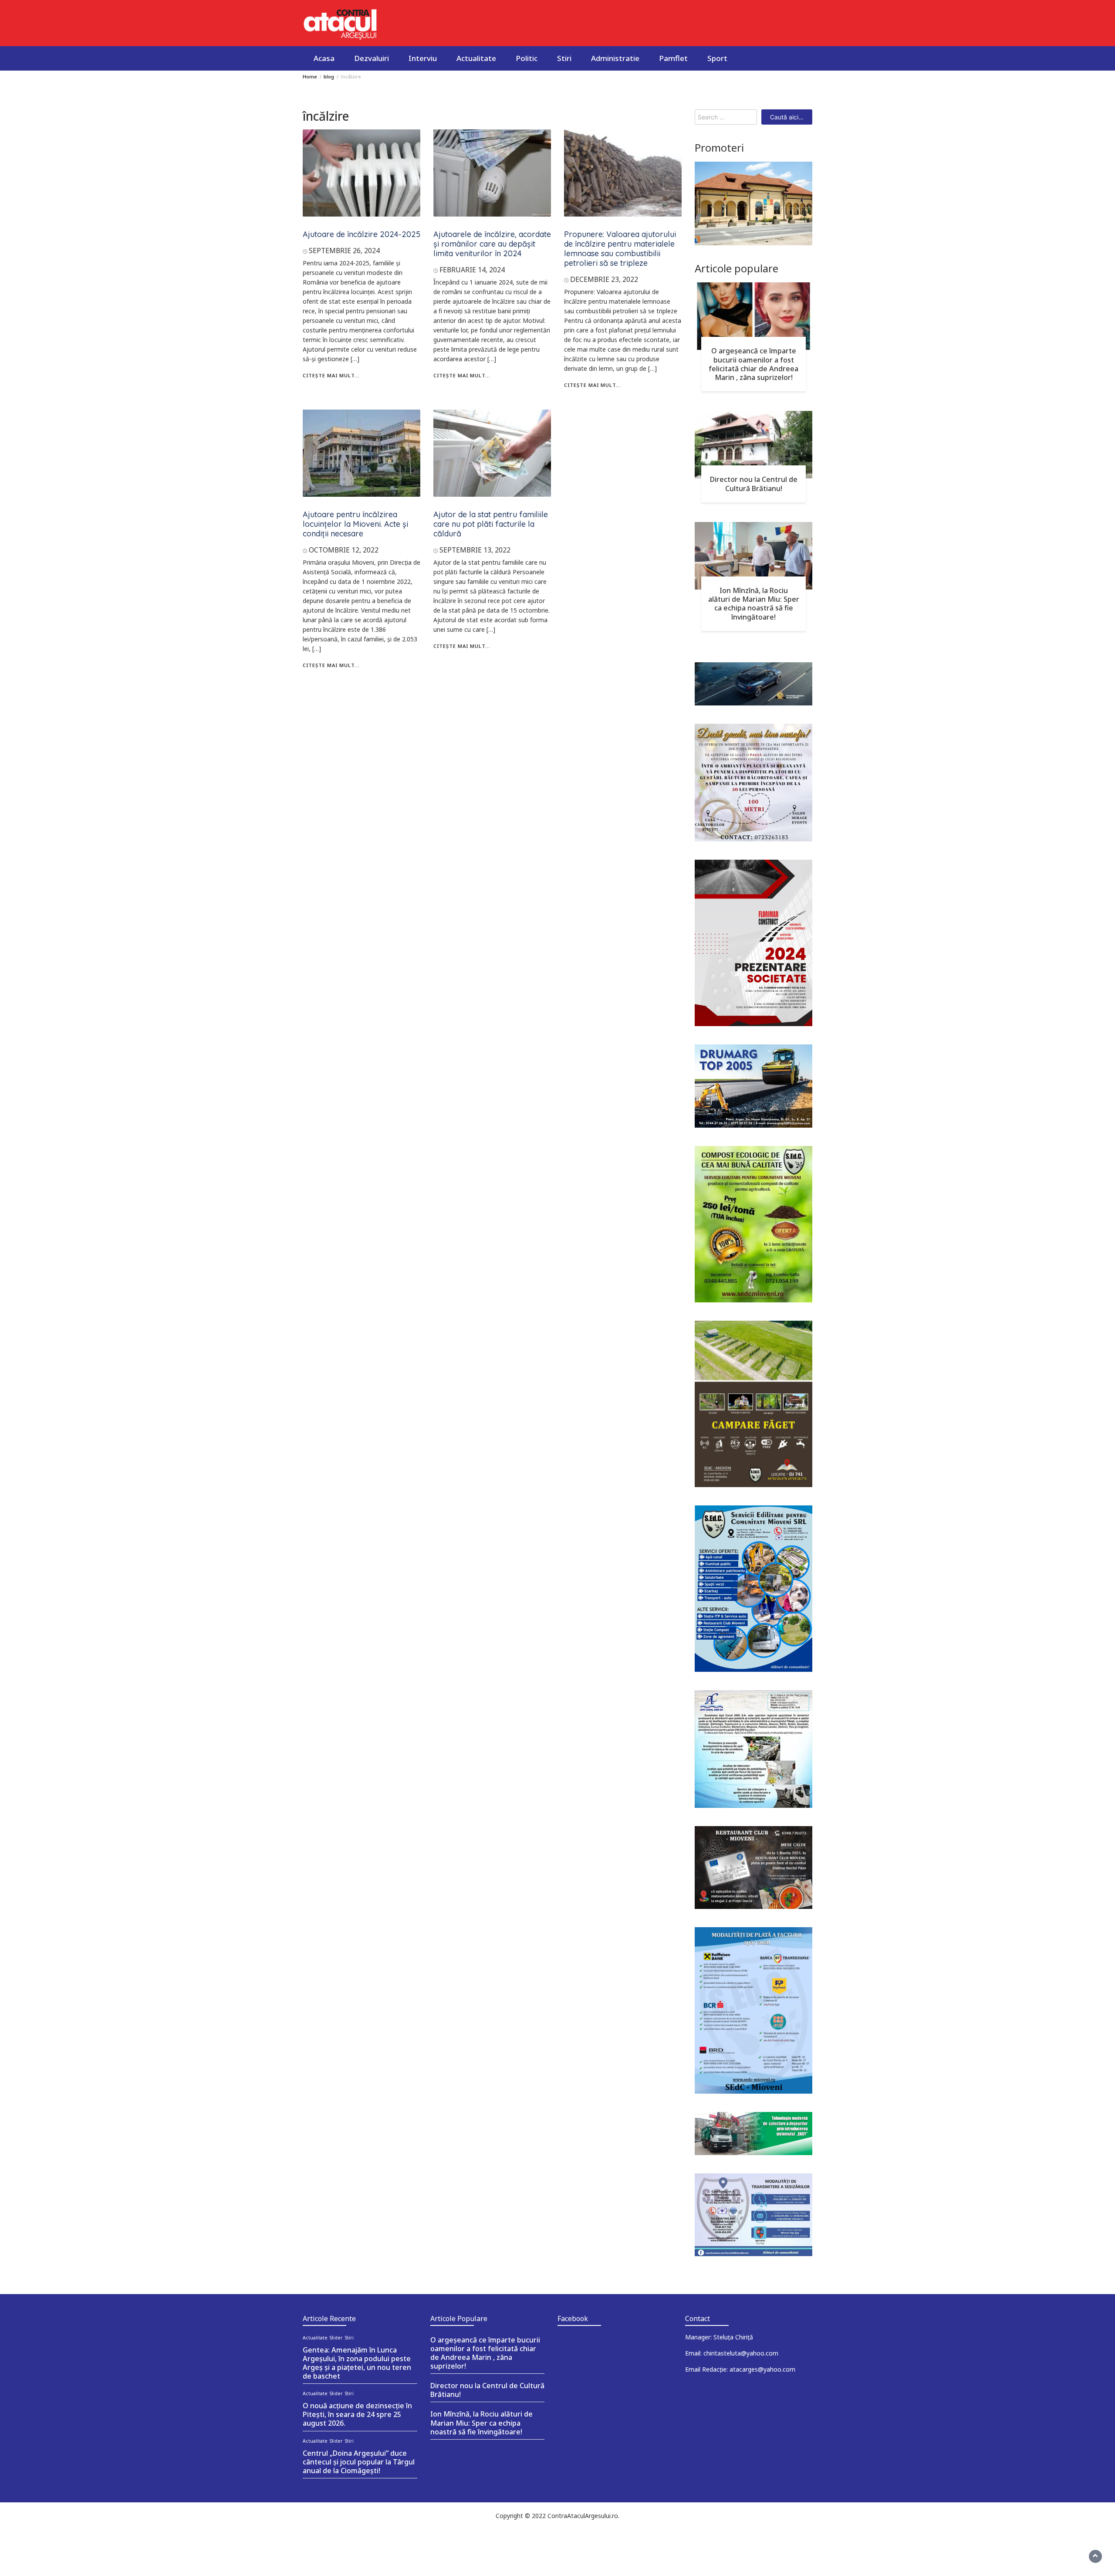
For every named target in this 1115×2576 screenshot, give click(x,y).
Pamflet (673, 58)
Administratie (615, 58)
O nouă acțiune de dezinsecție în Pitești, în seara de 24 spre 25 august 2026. (357, 2414)
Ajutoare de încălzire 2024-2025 (362, 234)
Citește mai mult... (331, 375)
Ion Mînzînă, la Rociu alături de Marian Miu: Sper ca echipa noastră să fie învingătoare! (754, 603)
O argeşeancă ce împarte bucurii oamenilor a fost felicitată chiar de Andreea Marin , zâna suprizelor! (753, 364)
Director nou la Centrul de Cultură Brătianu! (754, 484)
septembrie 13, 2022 (475, 550)
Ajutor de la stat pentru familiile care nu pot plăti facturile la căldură (491, 524)
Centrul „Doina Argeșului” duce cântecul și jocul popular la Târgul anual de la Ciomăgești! (359, 2462)
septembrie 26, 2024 (344, 251)
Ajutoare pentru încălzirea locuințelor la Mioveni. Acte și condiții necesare (355, 524)
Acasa (324, 58)
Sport (717, 58)
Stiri (564, 58)
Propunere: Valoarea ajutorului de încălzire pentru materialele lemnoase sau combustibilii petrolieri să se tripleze (620, 249)
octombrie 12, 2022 (344, 550)
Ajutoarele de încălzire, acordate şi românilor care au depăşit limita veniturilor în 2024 (492, 244)
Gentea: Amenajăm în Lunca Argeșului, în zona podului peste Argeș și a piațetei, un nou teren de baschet (357, 2363)
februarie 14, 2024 (472, 270)
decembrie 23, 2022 (604, 279)
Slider (336, 2338)
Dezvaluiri (372, 58)
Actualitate (476, 58)
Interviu (423, 58)
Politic (527, 58)
